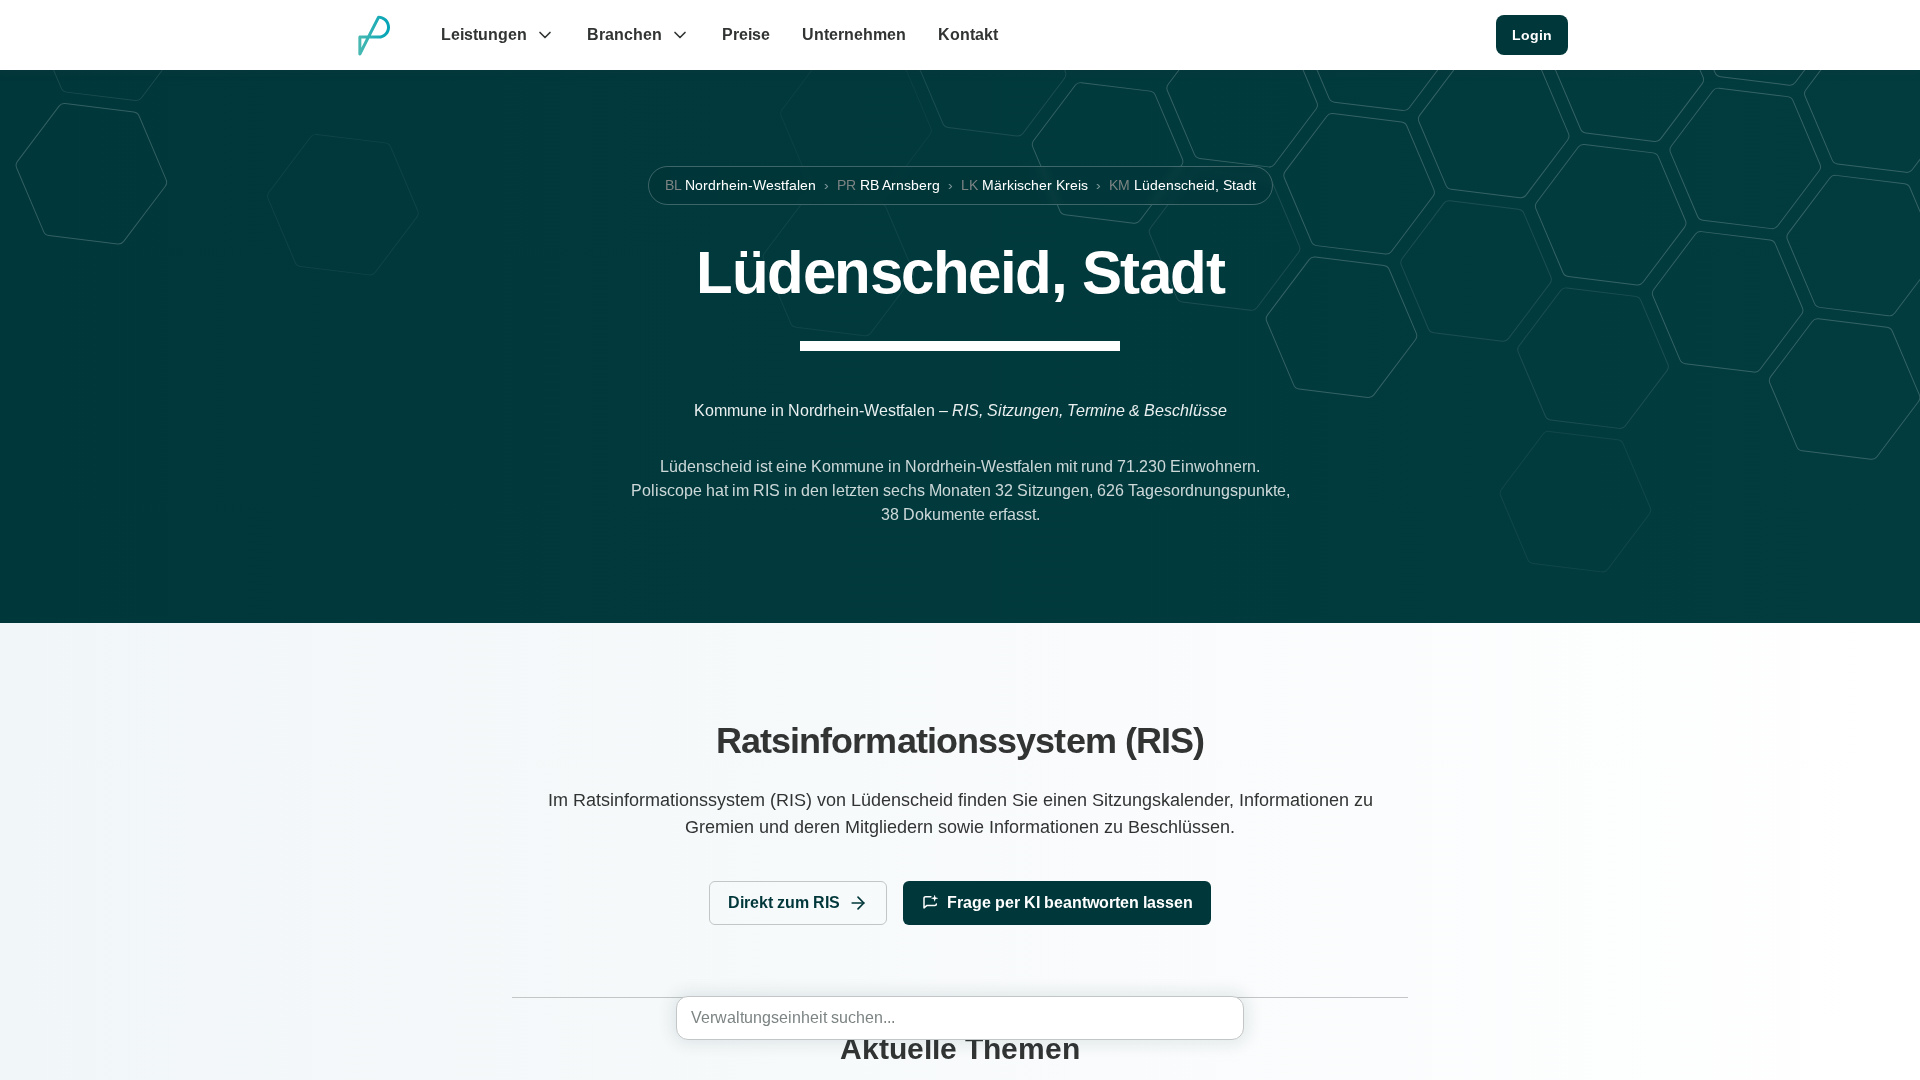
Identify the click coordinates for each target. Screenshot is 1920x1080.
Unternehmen (854, 34)
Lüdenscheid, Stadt (1182, 185)
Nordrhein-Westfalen (740, 185)
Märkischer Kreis (1024, 185)
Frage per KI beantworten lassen (1070, 902)
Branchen (624, 34)
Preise (746, 34)
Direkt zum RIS (784, 902)
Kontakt (968, 34)
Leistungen (484, 34)
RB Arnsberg (888, 185)
